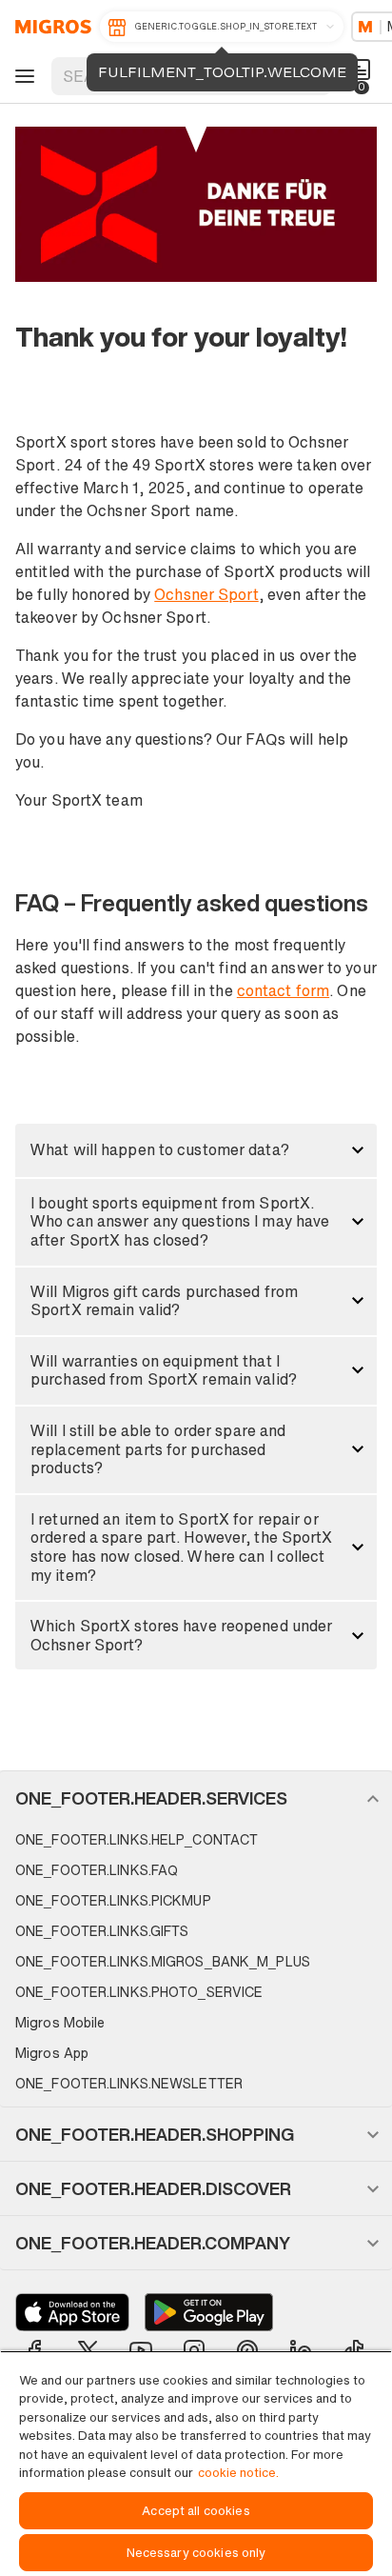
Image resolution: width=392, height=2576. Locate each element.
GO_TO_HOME (50, 27)
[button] (196, 1150)
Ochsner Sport (206, 594)
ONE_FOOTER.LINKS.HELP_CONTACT (137, 1839)
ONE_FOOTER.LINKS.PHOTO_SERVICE (139, 1992)
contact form (283, 990)
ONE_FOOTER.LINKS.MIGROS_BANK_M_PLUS (163, 1961)
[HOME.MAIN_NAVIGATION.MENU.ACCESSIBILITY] (22, 76)
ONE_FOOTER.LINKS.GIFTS (102, 1931)
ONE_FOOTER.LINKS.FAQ (97, 1870)
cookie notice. (238, 2473)
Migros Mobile (60, 2022)
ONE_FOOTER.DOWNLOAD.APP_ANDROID (209, 2312)
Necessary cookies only (196, 2553)
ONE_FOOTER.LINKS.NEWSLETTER (129, 2083)
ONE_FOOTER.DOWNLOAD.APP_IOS (72, 2312)
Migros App (52, 2053)
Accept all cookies (196, 2511)
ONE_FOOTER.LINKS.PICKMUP (113, 1900)
